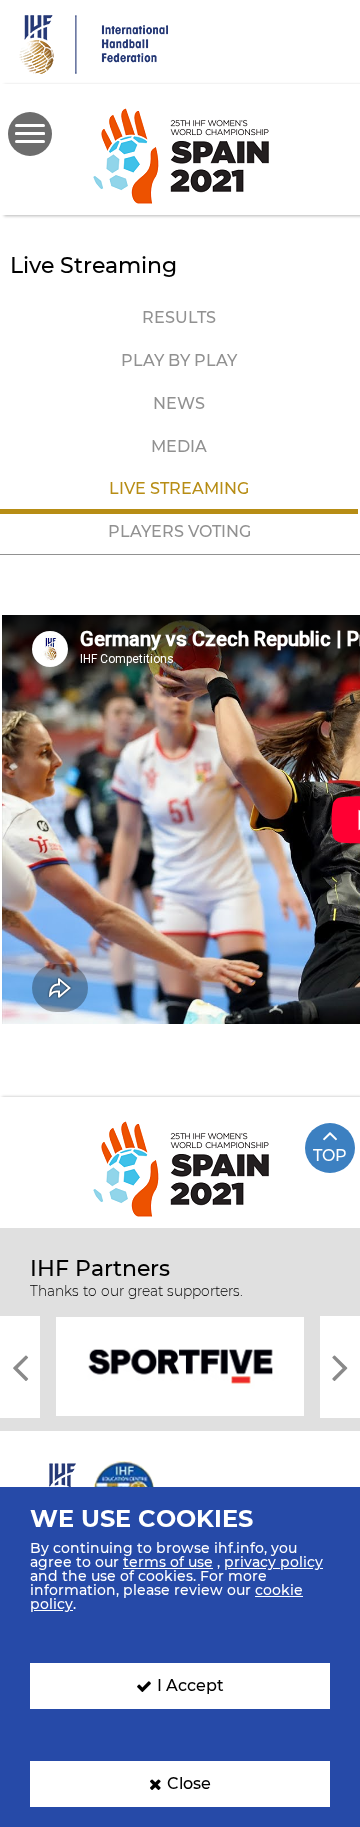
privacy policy (273, 1562)
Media (179, 446)
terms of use (168, 1562)
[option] (180, 1365)
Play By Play (179, 360)
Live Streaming (179, 488)
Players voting (179, 531)
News (179, 403)
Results (179, 317)
